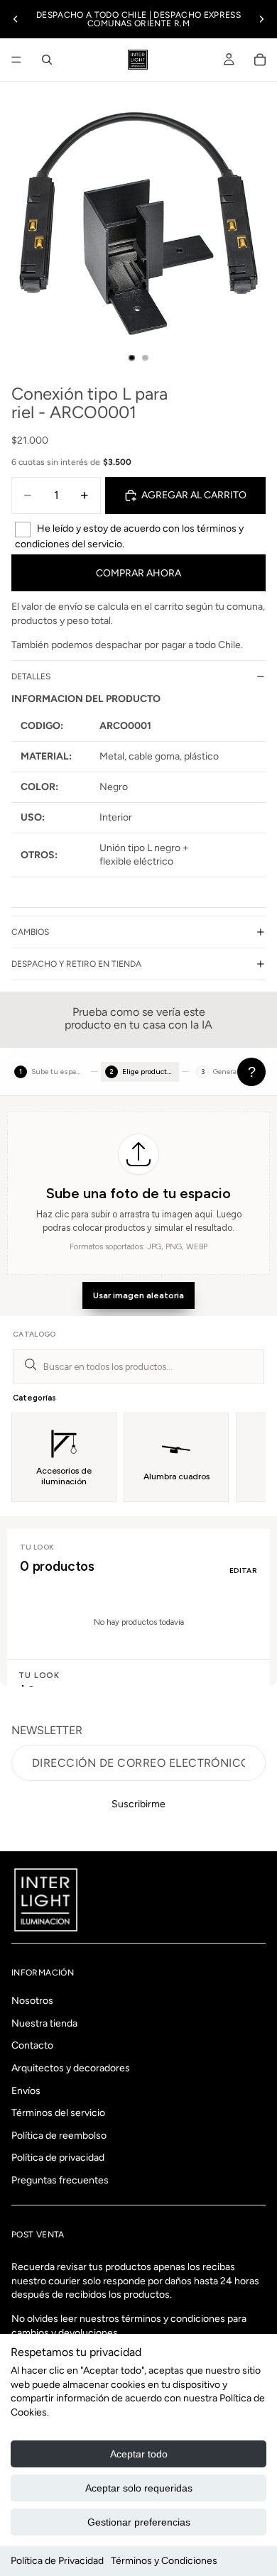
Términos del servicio (58, 2113)
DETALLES (31, 676)
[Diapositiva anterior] (16, 19)
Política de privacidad (58, 2158)
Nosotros (32, 2001)
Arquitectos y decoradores (71, 2068)
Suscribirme (138, 1804)
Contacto (32, 2046)
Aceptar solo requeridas (139, 2488)
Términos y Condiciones (164, 2561)
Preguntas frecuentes (60, 2180)
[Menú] (16, 60)
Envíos (26, 2091)
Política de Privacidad (57, 2561)
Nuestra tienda (44, 2023)
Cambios (30, 932)
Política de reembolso (59, 2136)
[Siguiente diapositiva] (261, 19)
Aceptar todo (139, 2454)
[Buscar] (47, 60)
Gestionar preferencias (139, 2522)
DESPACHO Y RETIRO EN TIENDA (76, 964)
